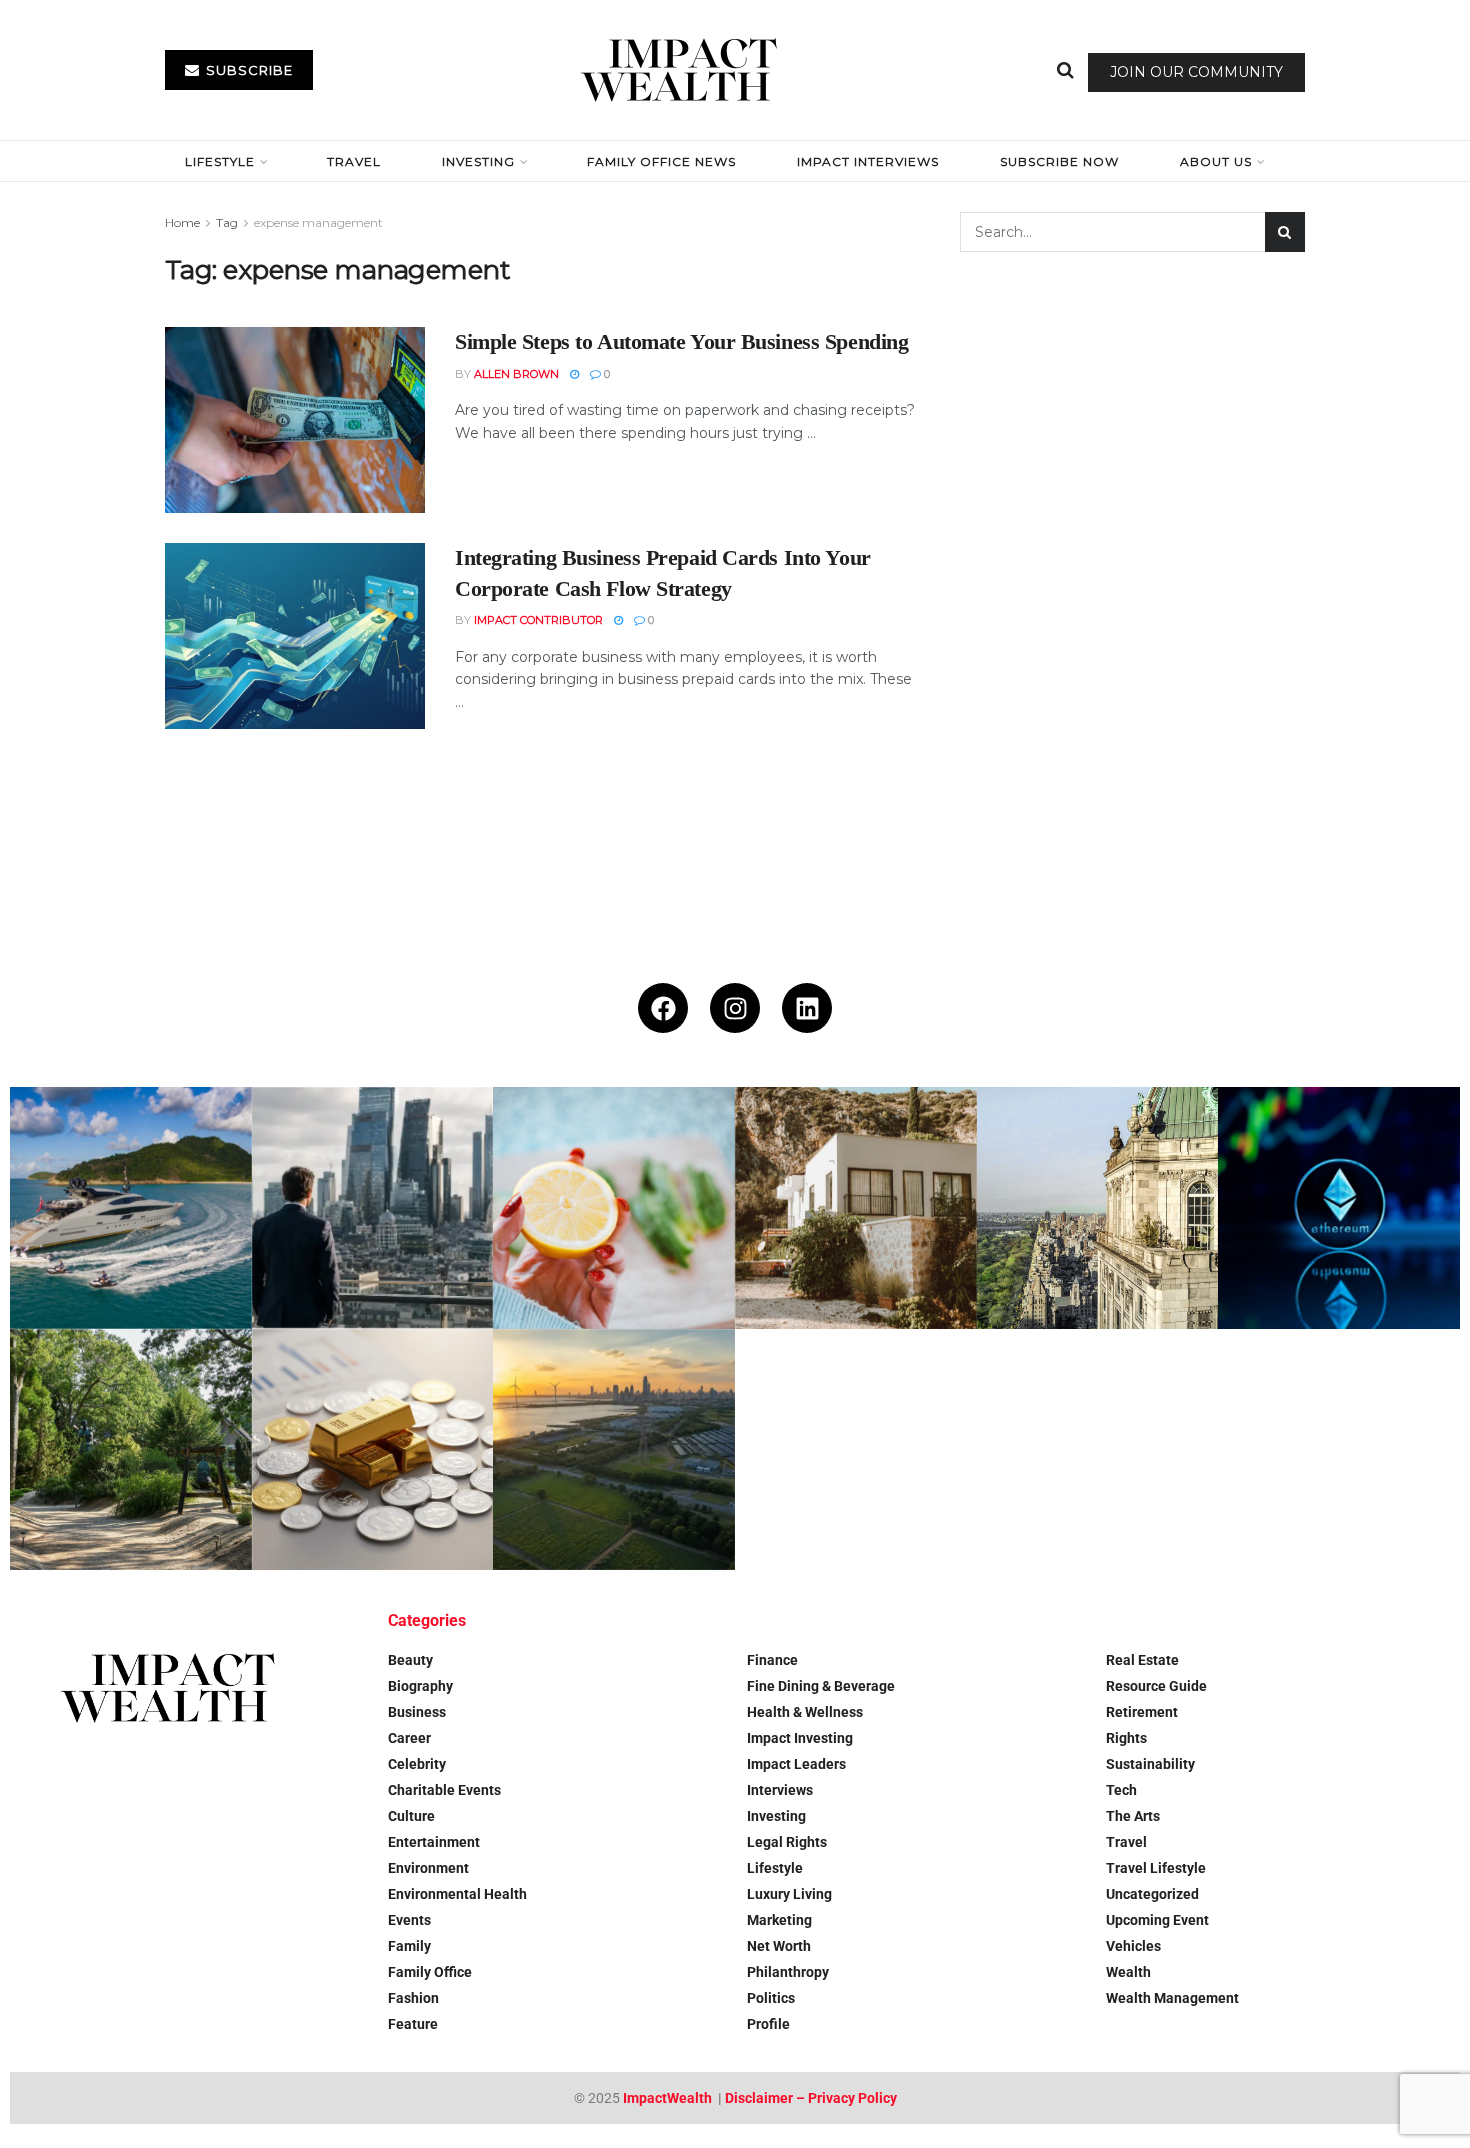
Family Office (430, 1972)
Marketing (779, 1920)
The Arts (1133, 1816)
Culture (411, 1816)
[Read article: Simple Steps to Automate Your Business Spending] (295, 420)
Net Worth (779, 1946)
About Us (1216, 161)
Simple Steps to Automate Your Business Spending (681, 341)
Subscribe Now (1059, 161)
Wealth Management (1172, 1998)
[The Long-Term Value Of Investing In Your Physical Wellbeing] (614, 1208)
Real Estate (1142, 1660)
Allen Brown (516, 374)
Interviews (780, 1790)
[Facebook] (663, 1008)
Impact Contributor (538, 620)
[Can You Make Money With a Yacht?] (131, 1208)
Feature (413, 2024)
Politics (771, 1998)
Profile (768, 2024)
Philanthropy (788, 1972)
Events (409, 1920)
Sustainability (1150, 1764)
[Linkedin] (807, 1008)
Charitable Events (444, 1790)
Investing (478, 161)
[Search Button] (1065, 70)
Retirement (1142, 1712)
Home (182, 222)
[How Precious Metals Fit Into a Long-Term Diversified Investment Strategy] (373, 1450)
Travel (354, 161)
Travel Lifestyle (1156, 1868)
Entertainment (434, 1842)
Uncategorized (1152, 1894)
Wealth (1128, 1972)
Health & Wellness (805, 1712)
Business (417, 1712)
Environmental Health (457, 1894)
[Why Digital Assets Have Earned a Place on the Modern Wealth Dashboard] (1339, 1208)
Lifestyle (220, 161)
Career (409, 1738)
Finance (772, 1660)
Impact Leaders (796, 1764)
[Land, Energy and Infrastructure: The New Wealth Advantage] (614, 1450)
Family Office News (661, 161)
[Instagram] (735, 1008)
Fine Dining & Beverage (821, 1686)
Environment (428, 1868)
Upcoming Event (1157, 1920)
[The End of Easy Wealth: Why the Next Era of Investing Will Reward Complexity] (373, 1208)
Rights (1126, 1738)
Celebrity (417, 1764)
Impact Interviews (868, 161)
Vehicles (1133, 1946)
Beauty (410, 1660)
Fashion (413, 1998)
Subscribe (247, 70)
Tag (227, 222)
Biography (420, 1686)
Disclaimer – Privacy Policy (811, 2098)
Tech (1121, 1790)
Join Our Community (1196, 72)
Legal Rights (787, 1842)
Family (409, 1946)
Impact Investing (800, 1738)
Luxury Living (789, 1894)
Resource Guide (1156, 1686)
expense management (318, 222)
